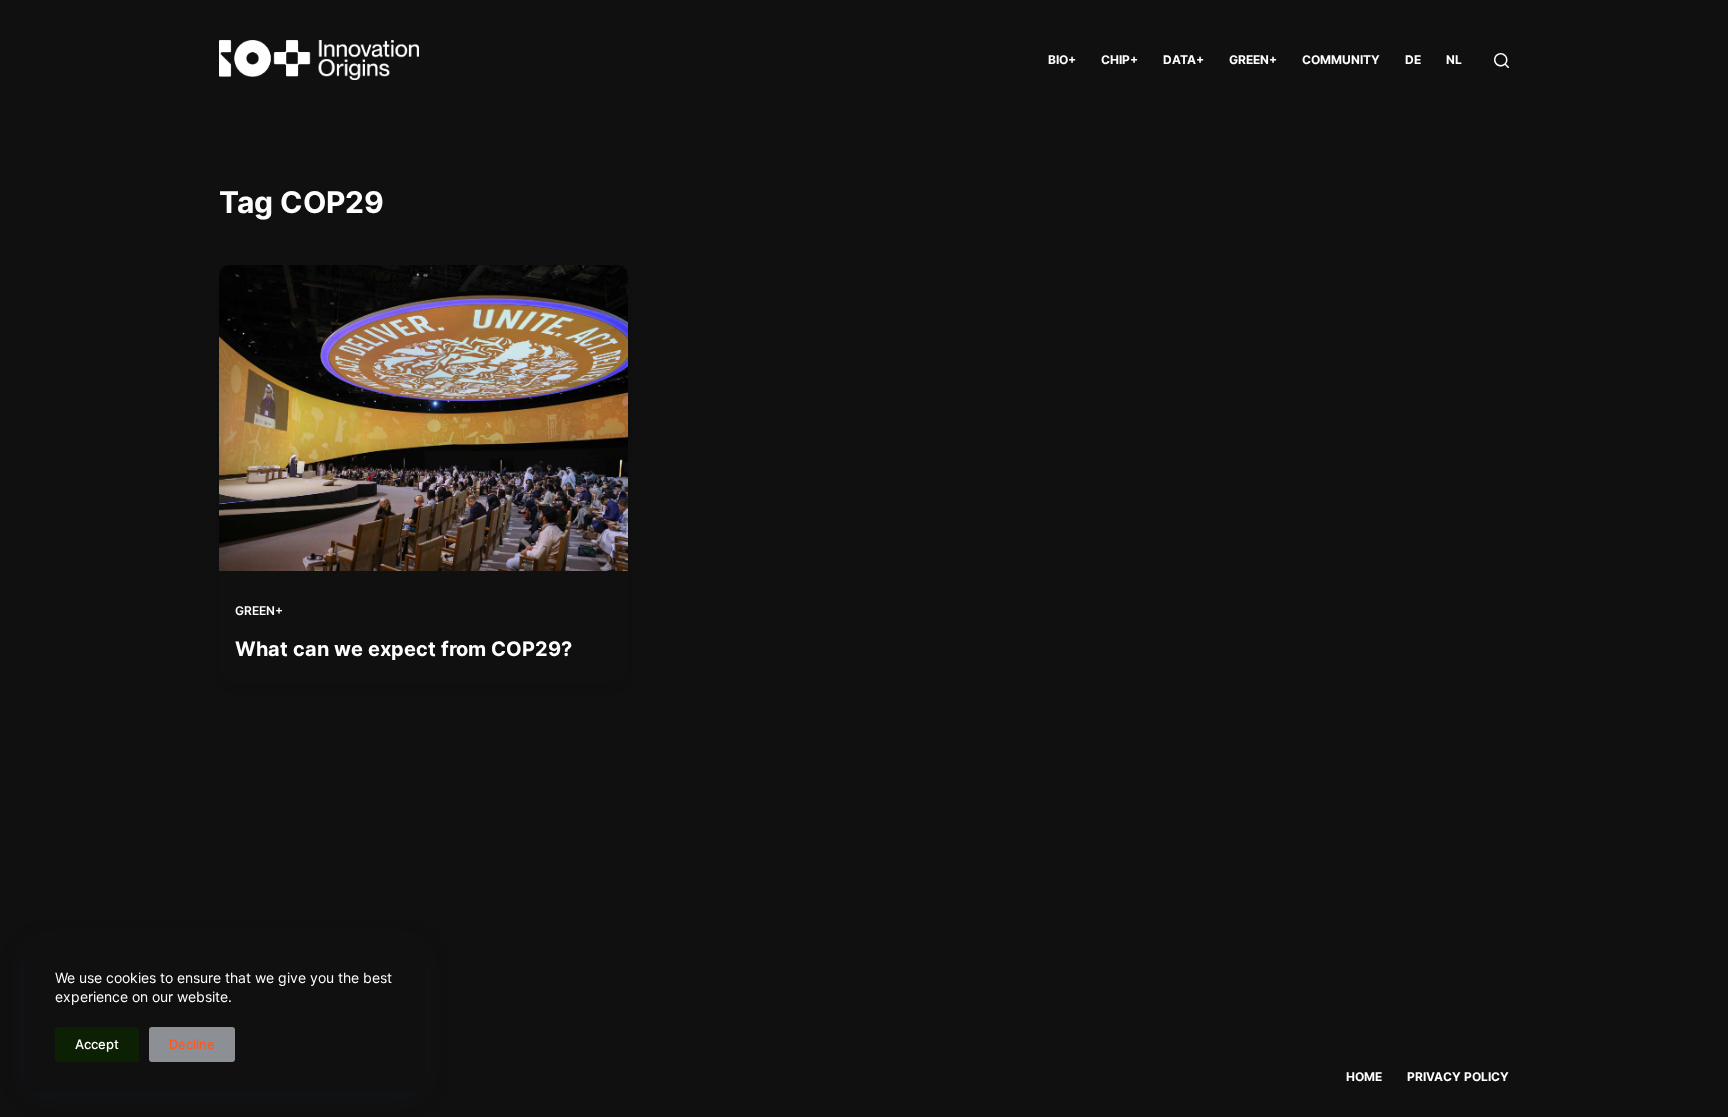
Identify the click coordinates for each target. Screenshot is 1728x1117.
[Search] (1501, 60)
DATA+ (1183, 59)
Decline (192, 1044)
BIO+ (1062, 59)
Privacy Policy (1458, 1076)
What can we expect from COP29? (403, 649)
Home (1364, 1076)
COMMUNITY (1341, 59)
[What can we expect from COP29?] (423, 418)
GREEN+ (1253, 59)
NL (1454, 59)
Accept (97, 1044)
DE (1413, 59)
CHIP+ (1119, 59)
